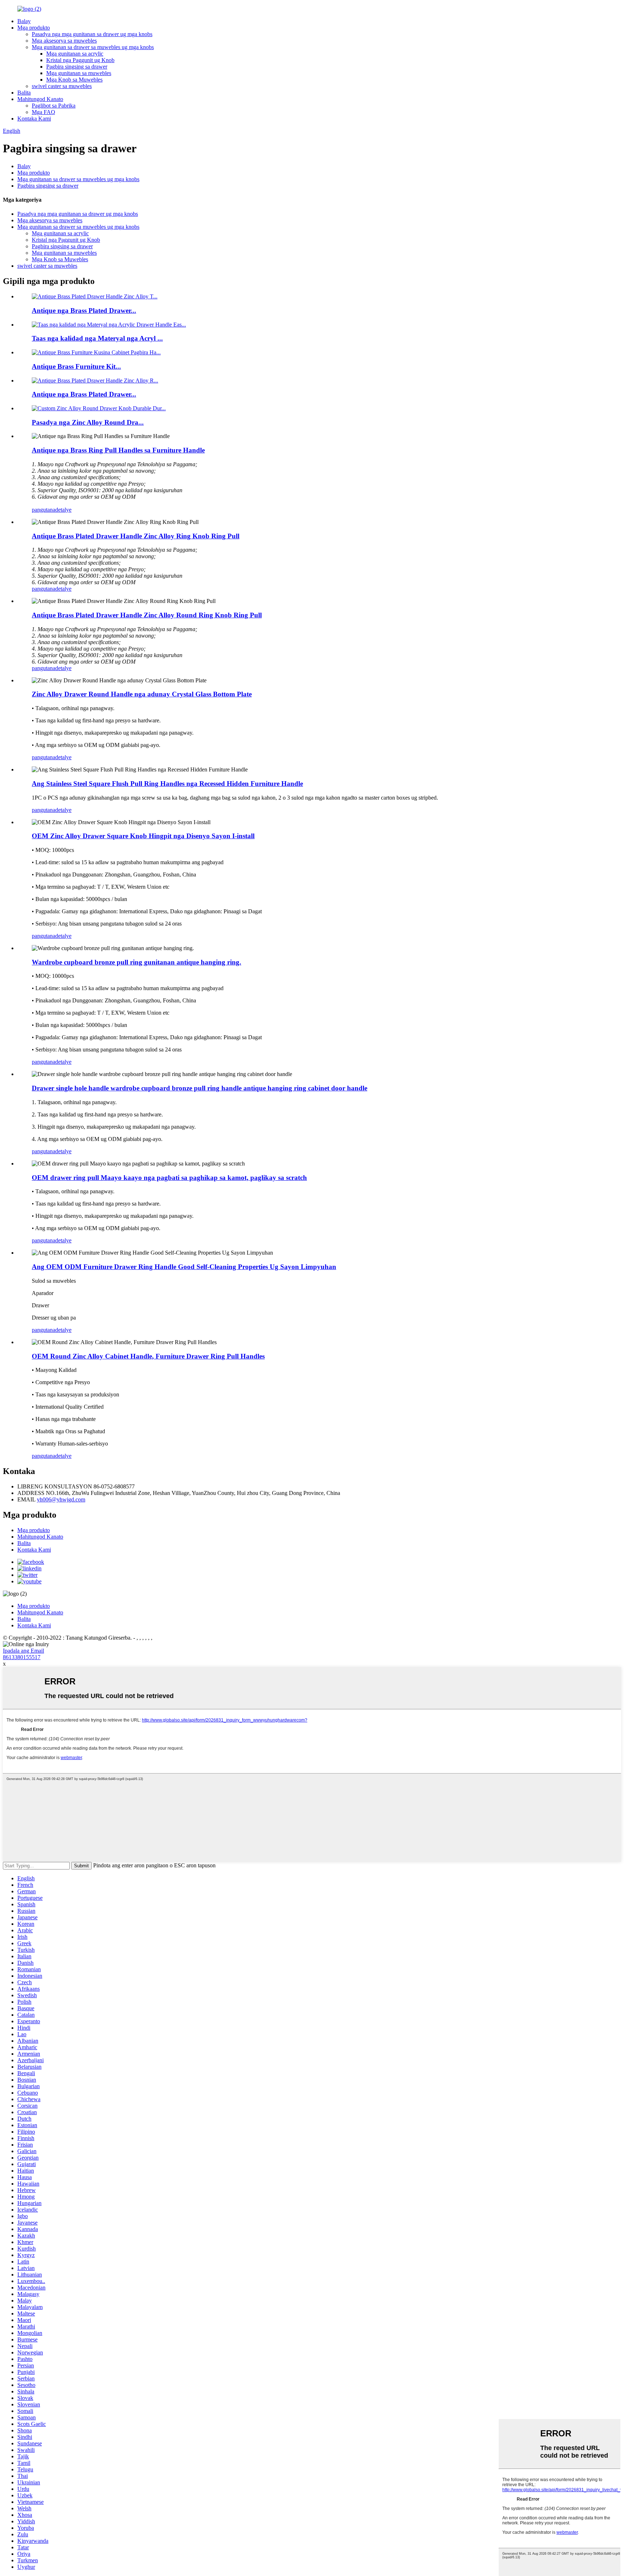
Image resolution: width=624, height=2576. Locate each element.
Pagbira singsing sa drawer (77, 67)
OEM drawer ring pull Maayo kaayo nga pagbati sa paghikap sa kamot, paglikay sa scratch (169, 1178)
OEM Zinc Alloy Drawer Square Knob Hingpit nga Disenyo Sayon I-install (143, 836)
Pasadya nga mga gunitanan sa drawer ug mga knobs (92, 34)
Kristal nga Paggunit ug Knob (80, 60)
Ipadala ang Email (23, 1651)
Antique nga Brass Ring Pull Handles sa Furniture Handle (118, 450)
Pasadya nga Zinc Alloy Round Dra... (88, 422)
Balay (24, 21)
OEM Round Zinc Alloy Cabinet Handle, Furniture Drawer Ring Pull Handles (148, 1356)
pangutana (44, 510)
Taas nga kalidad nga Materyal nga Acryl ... (97, 338)
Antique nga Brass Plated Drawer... (84, 310)
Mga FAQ (44, 112)
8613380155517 (22, 1657)
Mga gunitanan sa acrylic (75, 54)
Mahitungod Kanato (40, 99)
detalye (63, 510)
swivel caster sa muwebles (62, 86)
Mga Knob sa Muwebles (74, 80)
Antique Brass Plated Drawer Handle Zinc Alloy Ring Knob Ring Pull (136, 536)
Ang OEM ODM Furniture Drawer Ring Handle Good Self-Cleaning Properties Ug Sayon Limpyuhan (184, 1267)
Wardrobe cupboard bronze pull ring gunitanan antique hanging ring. (136, 962)
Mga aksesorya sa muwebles (64, 41)
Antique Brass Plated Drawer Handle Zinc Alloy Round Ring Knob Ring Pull (147, 615)
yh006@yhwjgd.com (61, 1499)
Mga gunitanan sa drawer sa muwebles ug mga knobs (93, 47)
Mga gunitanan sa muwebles (79, 73)
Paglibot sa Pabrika (54, 106)
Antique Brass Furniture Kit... (76, 366)
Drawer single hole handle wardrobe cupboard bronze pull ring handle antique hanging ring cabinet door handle (200, 1088)
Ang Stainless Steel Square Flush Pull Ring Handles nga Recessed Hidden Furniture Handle (167, 784)
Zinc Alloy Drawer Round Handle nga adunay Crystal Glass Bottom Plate (142, 694)
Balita (24, 93)
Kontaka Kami (34, 119)
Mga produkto (34, 28)
